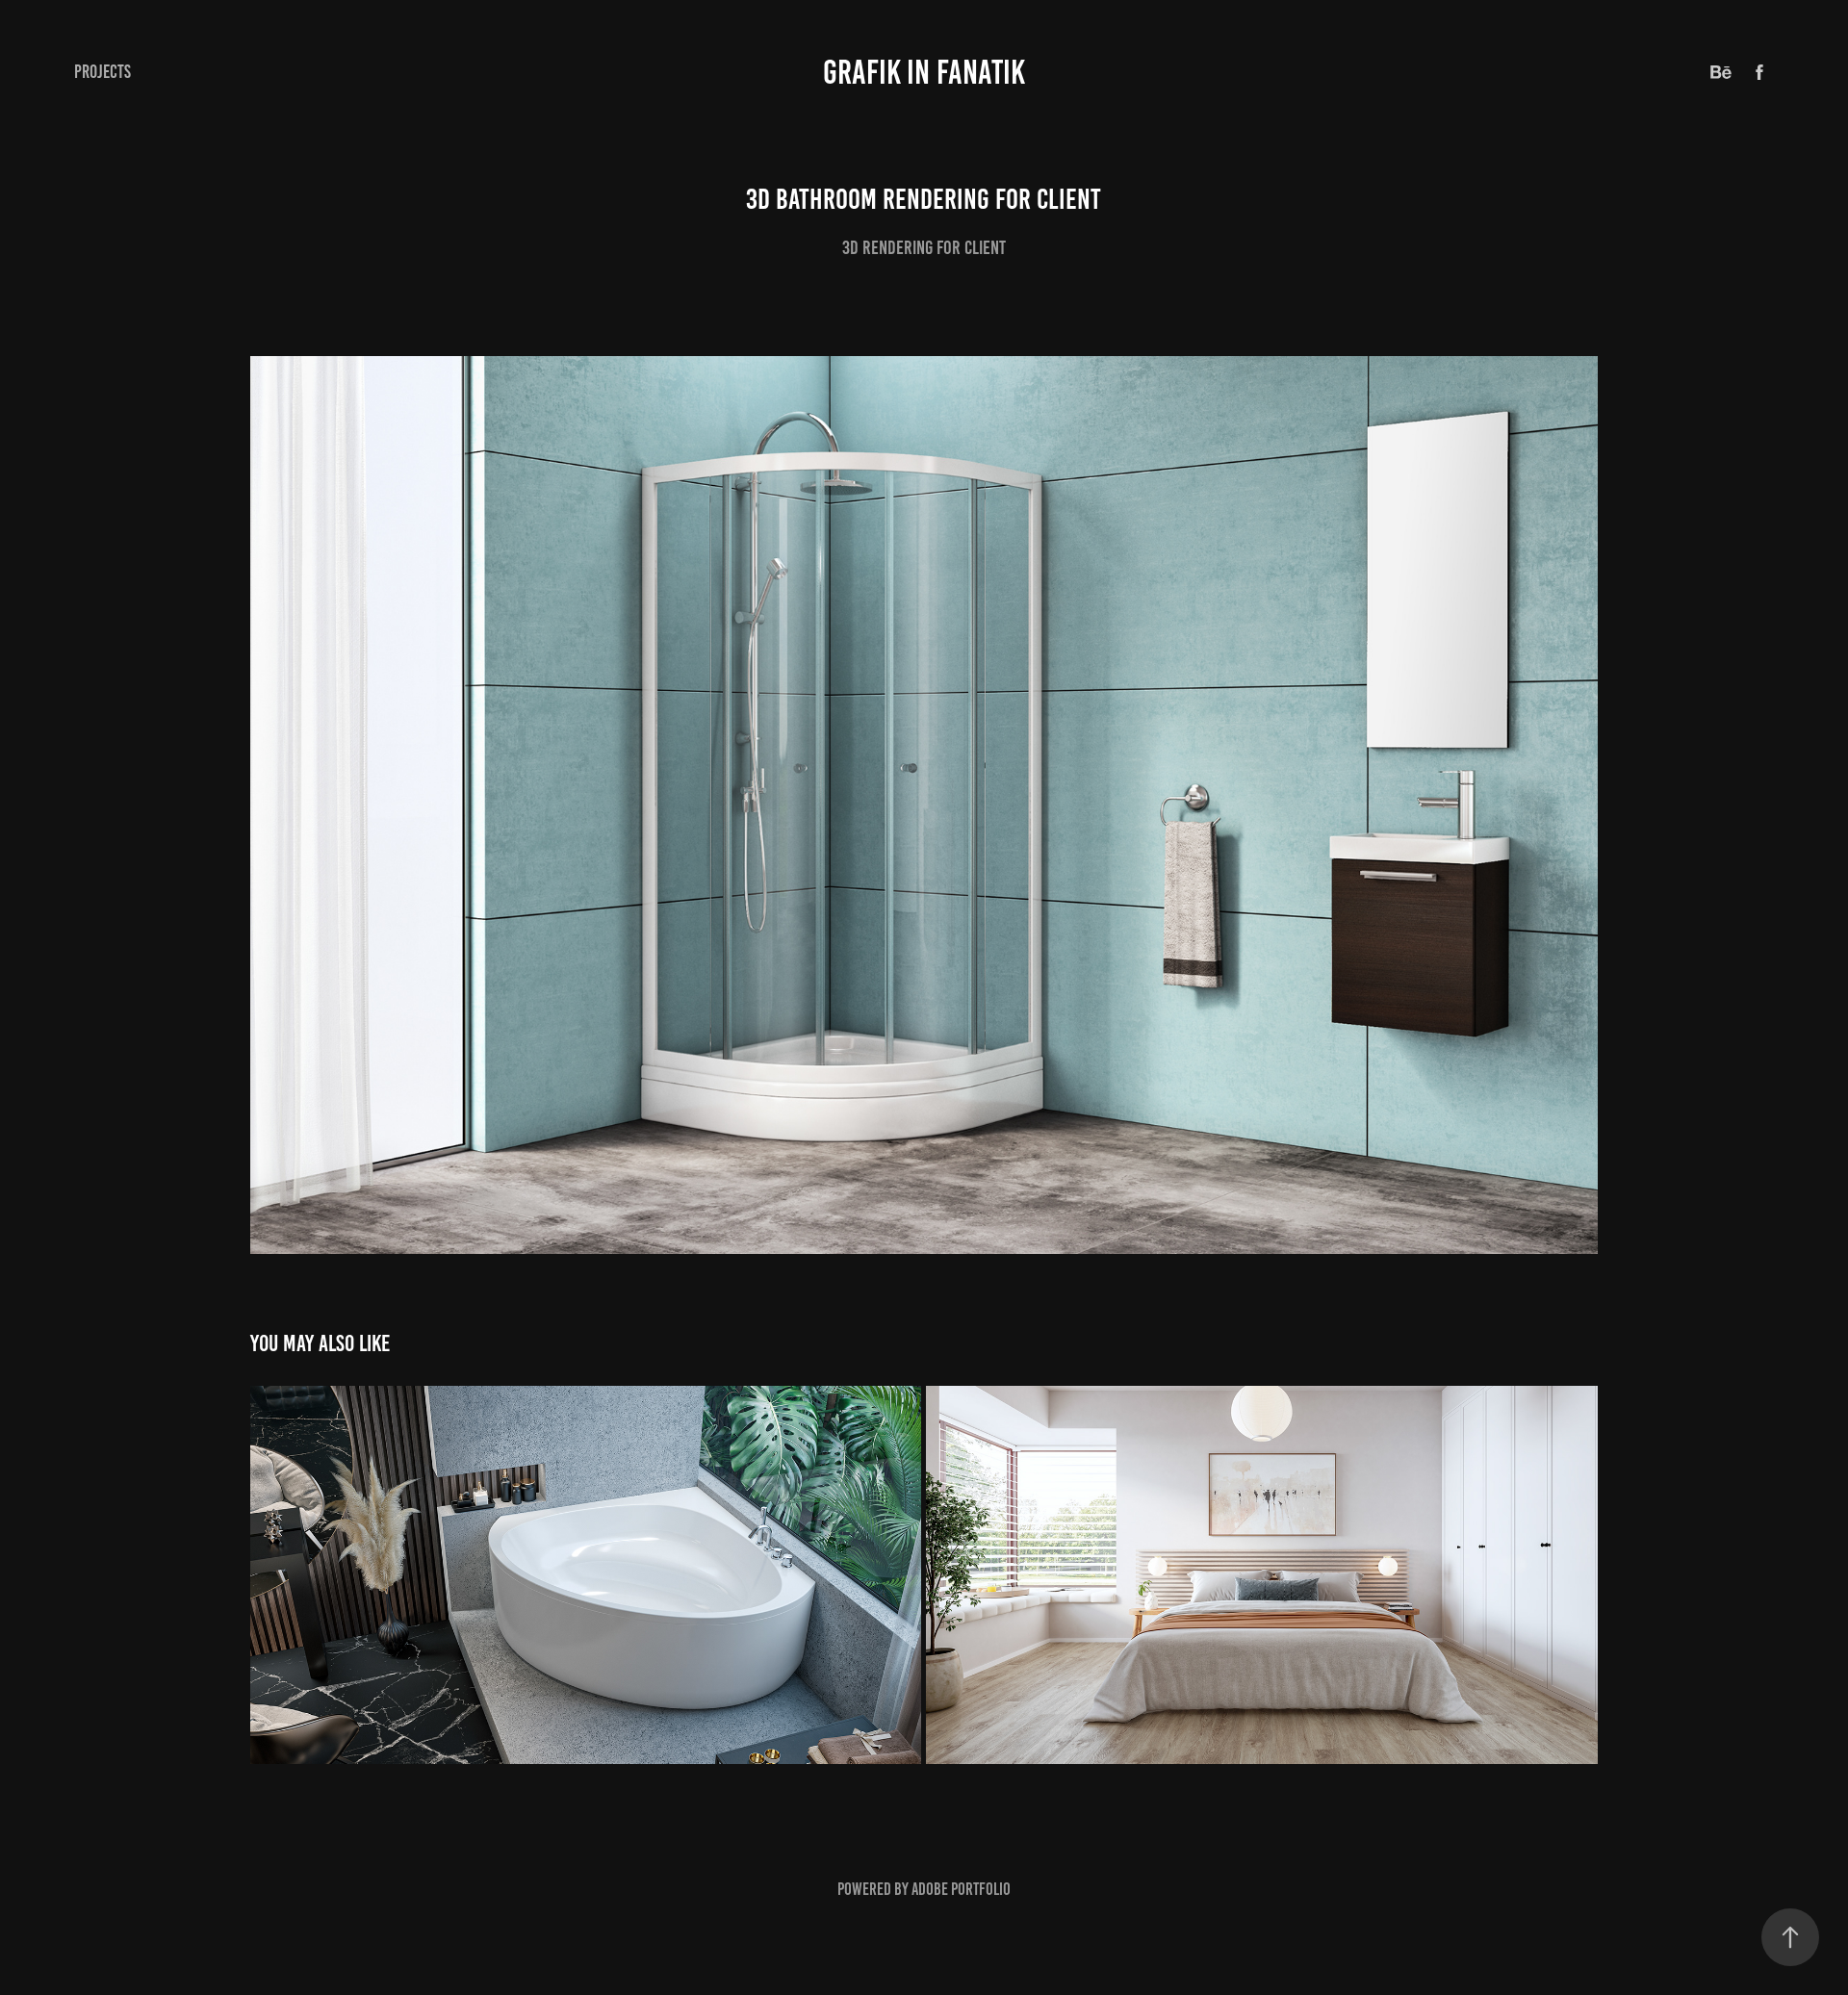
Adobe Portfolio (961, 1889)
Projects (103, 72)
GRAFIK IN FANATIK (924, 72)
